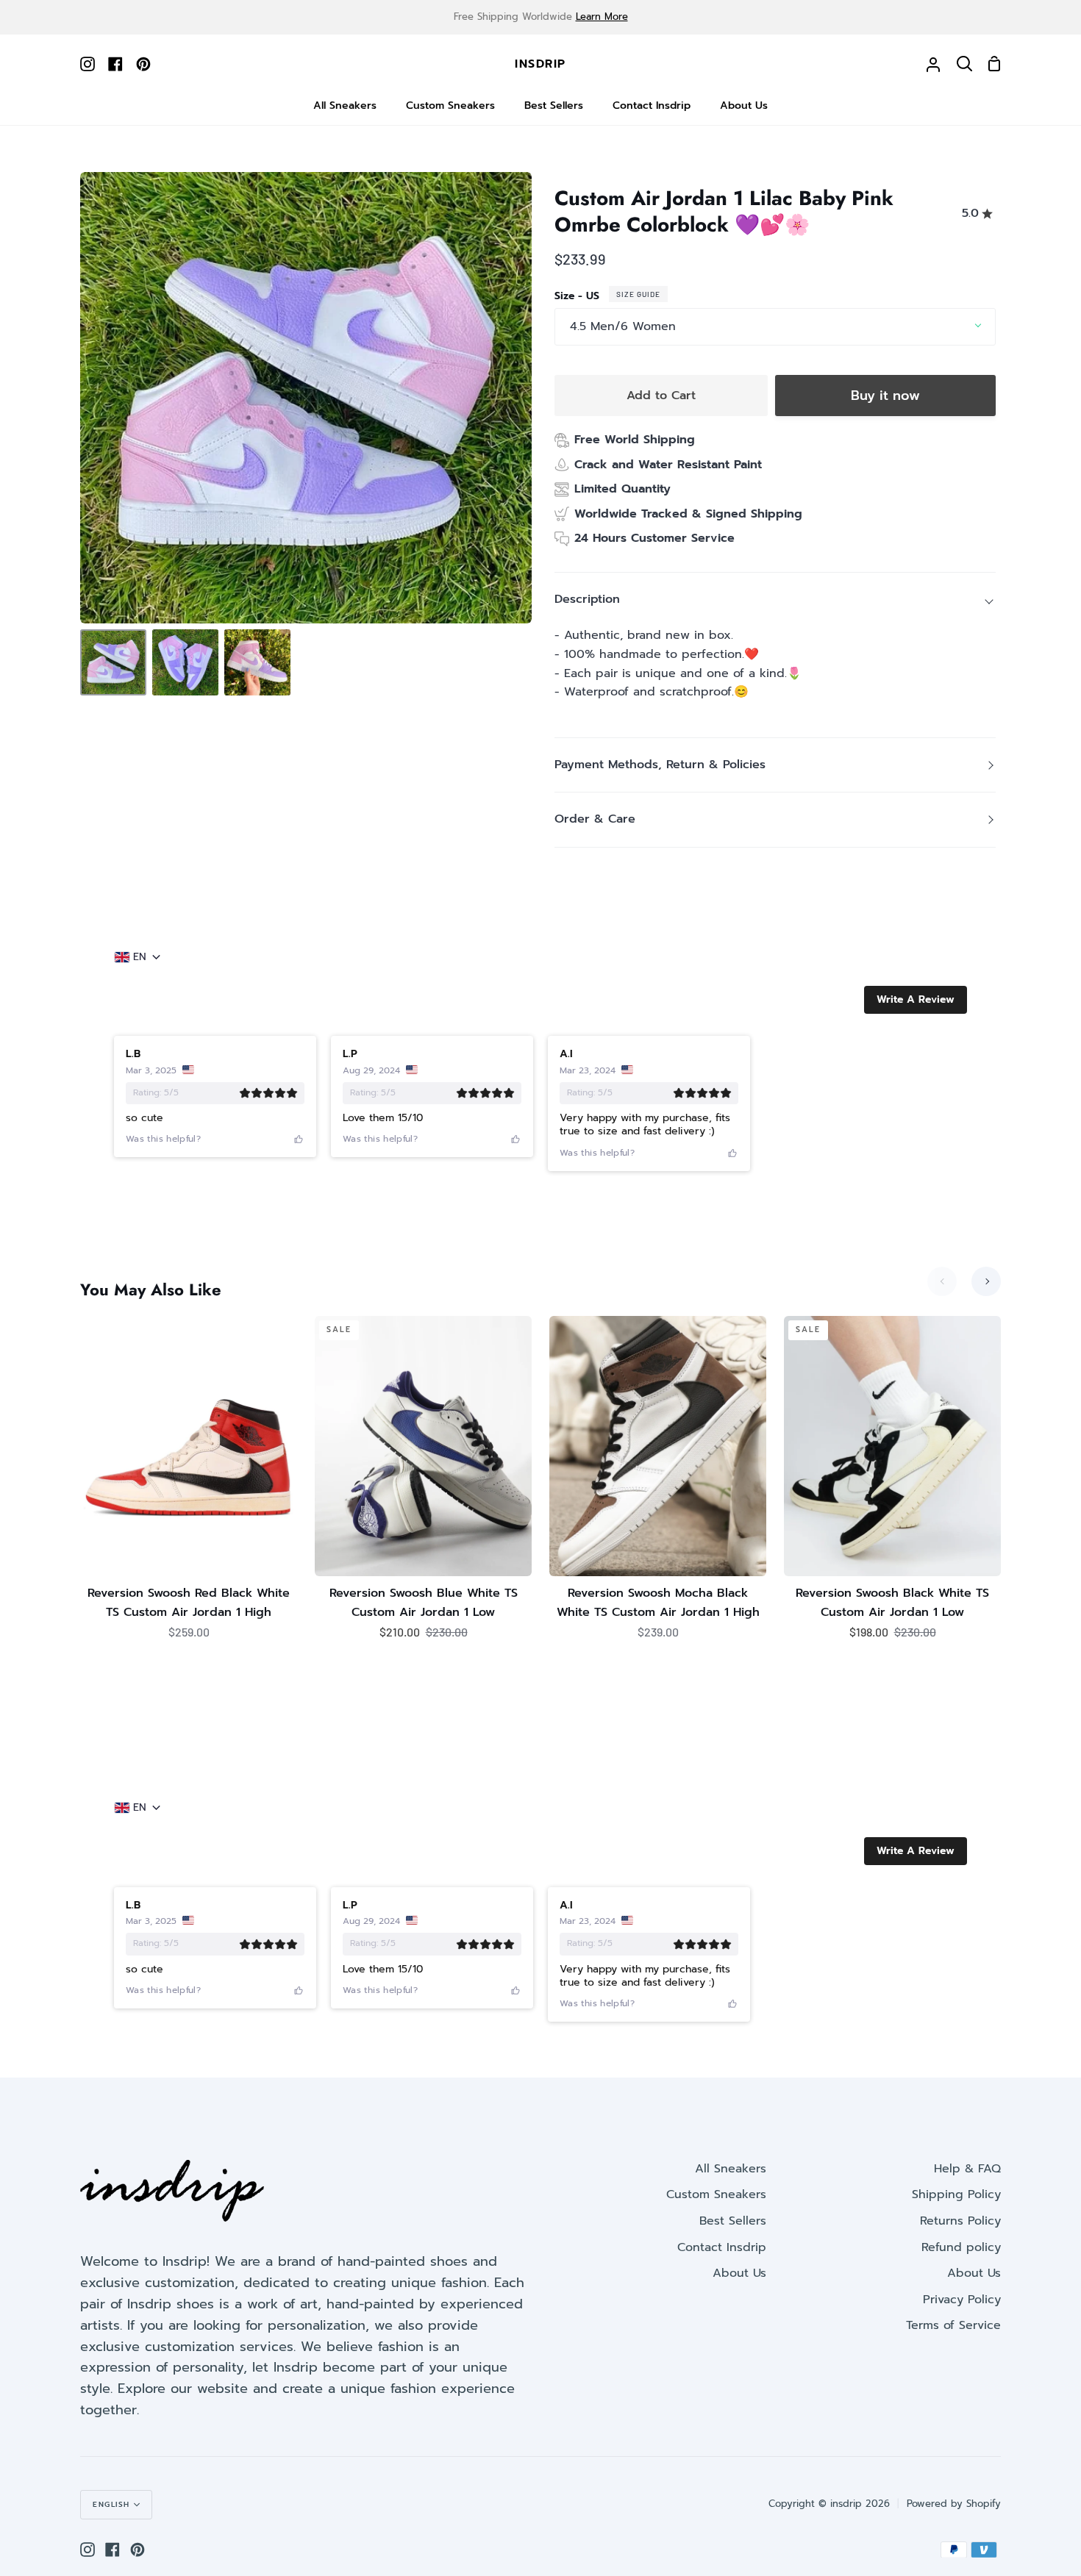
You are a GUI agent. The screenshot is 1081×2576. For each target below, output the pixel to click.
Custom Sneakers (716, 2194)
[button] (916, 1000)
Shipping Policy (956, 2194)
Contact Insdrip (722, 2247)
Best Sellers (733, 2221)
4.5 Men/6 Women (623, 326)
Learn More (602, 17)
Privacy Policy (962, 2300)
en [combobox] (140, 957)
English (111, 2504)
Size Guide (638, 294)
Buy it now (885, 396)
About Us (739, 2273)
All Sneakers (731, 2169)
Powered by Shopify (954, 2504)
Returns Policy (960, 2221)
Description (587, 599)
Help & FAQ (967, 2169)
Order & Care (595, 819)
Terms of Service (953, 2325)
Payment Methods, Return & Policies (660, 765)
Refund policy (961, 2247)
